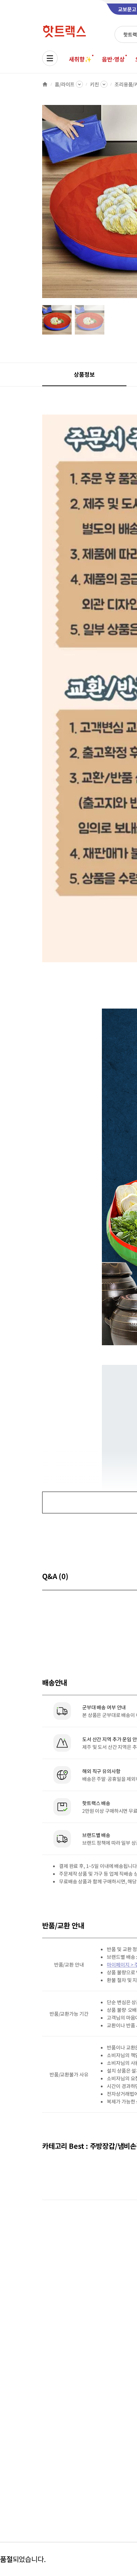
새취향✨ (80, 59)
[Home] (45, 84)
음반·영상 (113, 59)
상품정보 (84, 374)
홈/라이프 (65, 84)
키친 (94, 84)
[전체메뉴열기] (50, 58)
